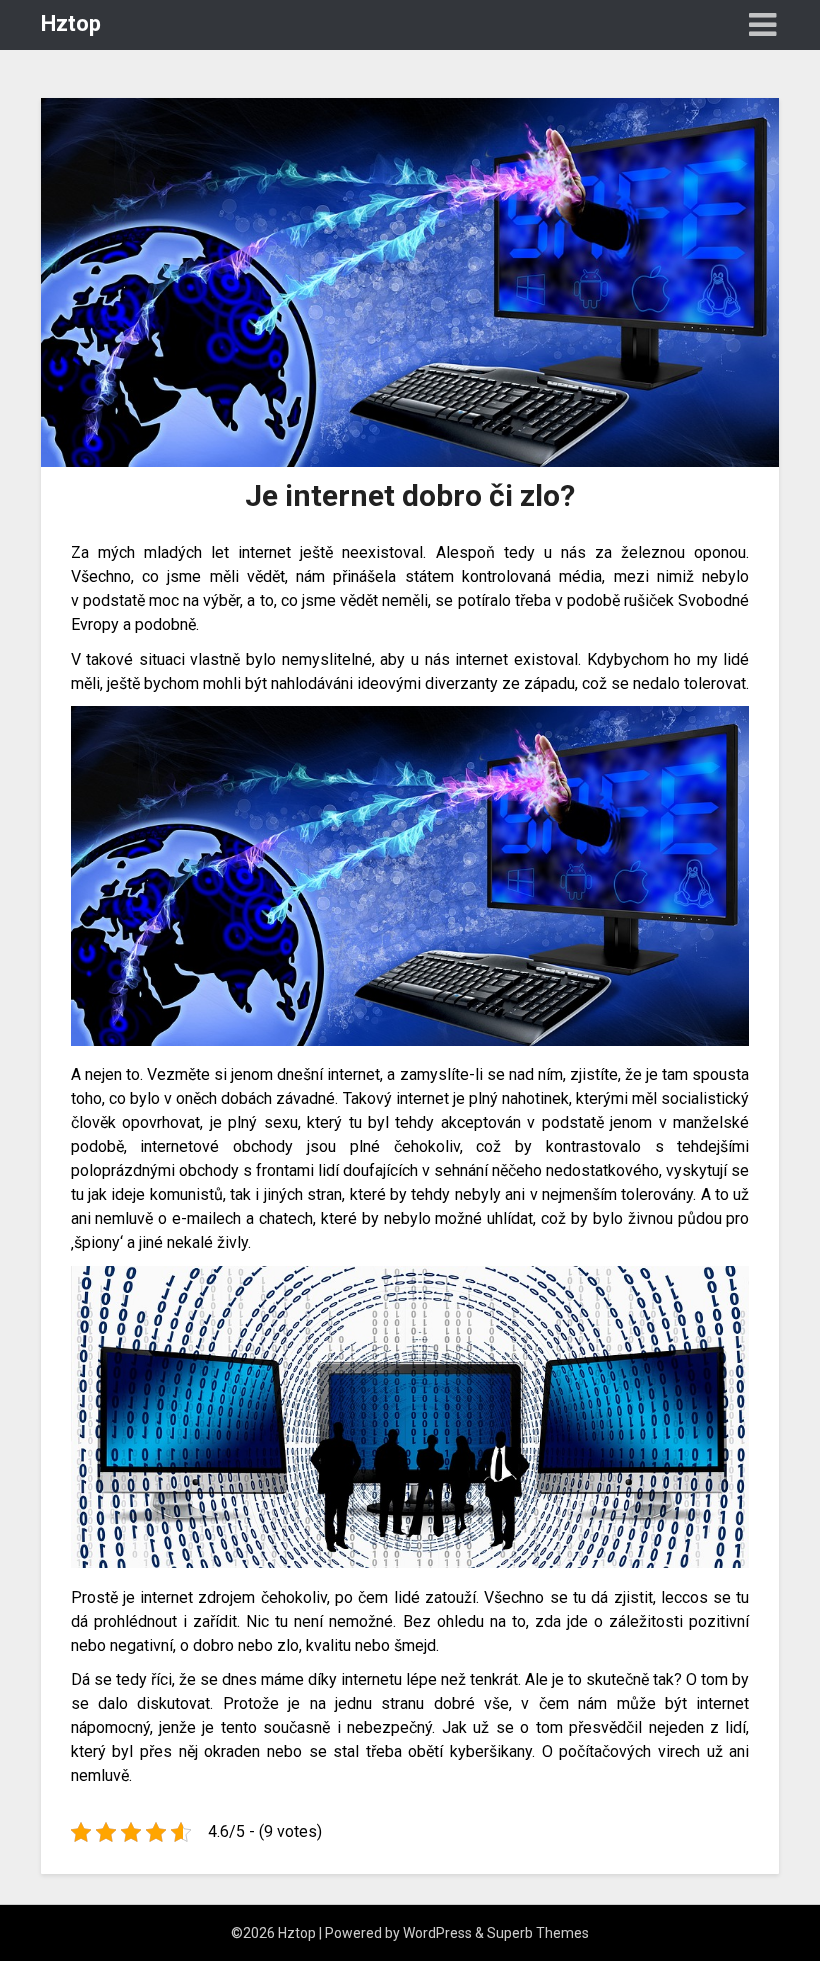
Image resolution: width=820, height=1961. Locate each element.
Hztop (71, 23)
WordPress (437, 1933)
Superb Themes (538, 1933)
